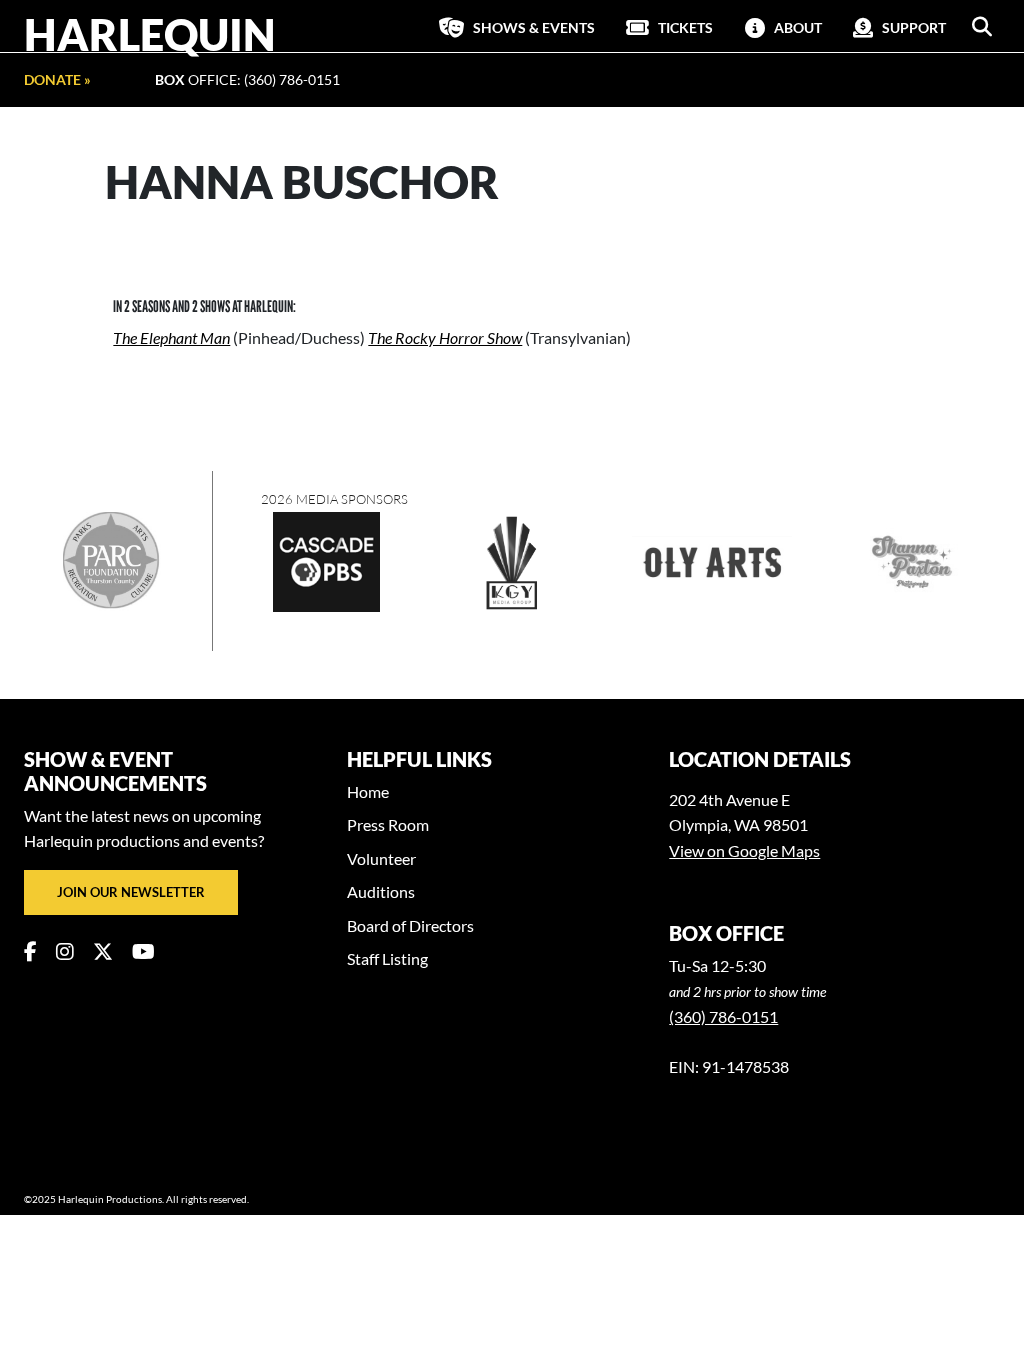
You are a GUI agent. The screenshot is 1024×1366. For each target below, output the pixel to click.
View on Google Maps (744, 850)
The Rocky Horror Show (445, 337)
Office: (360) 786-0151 (247, 79)
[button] (982, 27)
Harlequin (150, 34)
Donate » (57, 79)
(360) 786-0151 (723, 1016)
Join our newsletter (131, 892)
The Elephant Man (171, 337)
